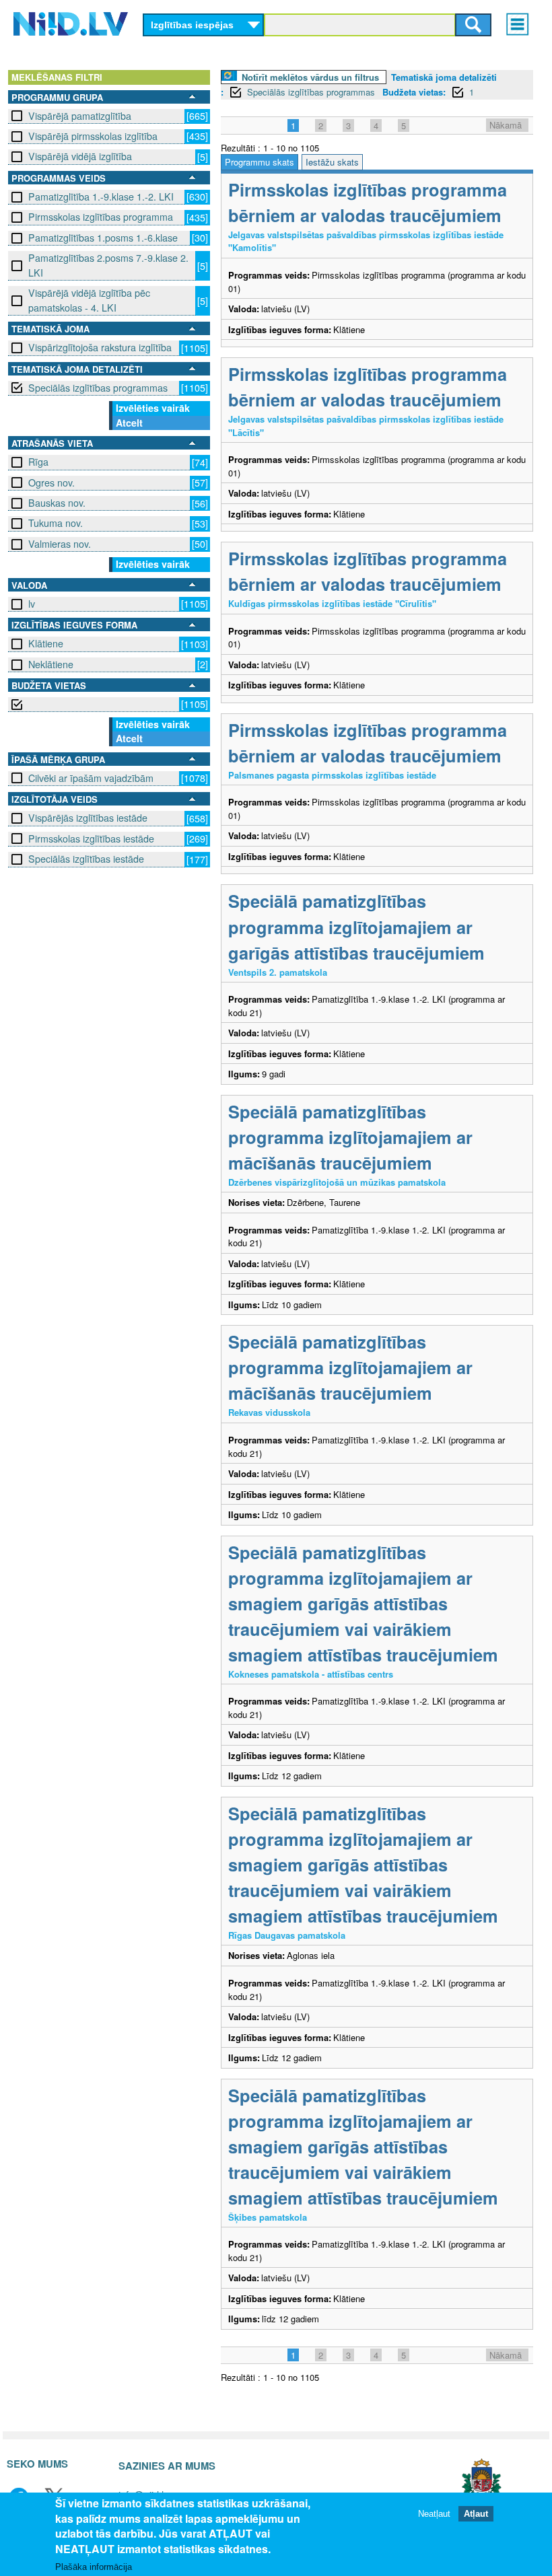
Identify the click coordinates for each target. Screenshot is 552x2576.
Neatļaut (434, 2514)
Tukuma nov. (56, 523)
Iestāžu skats (332, 162)
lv (32, 604)
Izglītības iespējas (192, 25)
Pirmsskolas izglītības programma (101, 217)
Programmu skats (260, 162)
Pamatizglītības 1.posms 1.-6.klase (103, 238)
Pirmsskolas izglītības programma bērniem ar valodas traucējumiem (368, 202)
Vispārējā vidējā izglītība (80, 156)
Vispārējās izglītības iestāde (88, 818)
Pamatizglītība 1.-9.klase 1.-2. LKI (101, 196)
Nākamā (506, 125)
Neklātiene (51, 664)
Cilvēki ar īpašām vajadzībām (91, 778)
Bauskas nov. (57, 503)
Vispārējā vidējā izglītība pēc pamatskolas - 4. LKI (89, 300)
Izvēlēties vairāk (153, 408)
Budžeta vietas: (414, 92)
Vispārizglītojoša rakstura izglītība (100, 347)
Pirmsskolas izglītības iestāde (91, 838)
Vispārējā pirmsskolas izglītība (93, 136)
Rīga (38, 462)
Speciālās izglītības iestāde (86, 859)
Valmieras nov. (60, 544)
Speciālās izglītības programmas (98, 388)
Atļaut (476, 2514)
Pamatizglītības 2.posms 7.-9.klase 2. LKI (108, 265)
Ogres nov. (51, 482)
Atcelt (129, 423)
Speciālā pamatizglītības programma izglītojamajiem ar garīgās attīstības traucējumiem (356, 926)
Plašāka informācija (94, 2567)
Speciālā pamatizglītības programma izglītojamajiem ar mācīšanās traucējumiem (350, 1137)
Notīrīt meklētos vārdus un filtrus (310, 77)
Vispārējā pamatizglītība (80, 116)
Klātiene (46, 643)
